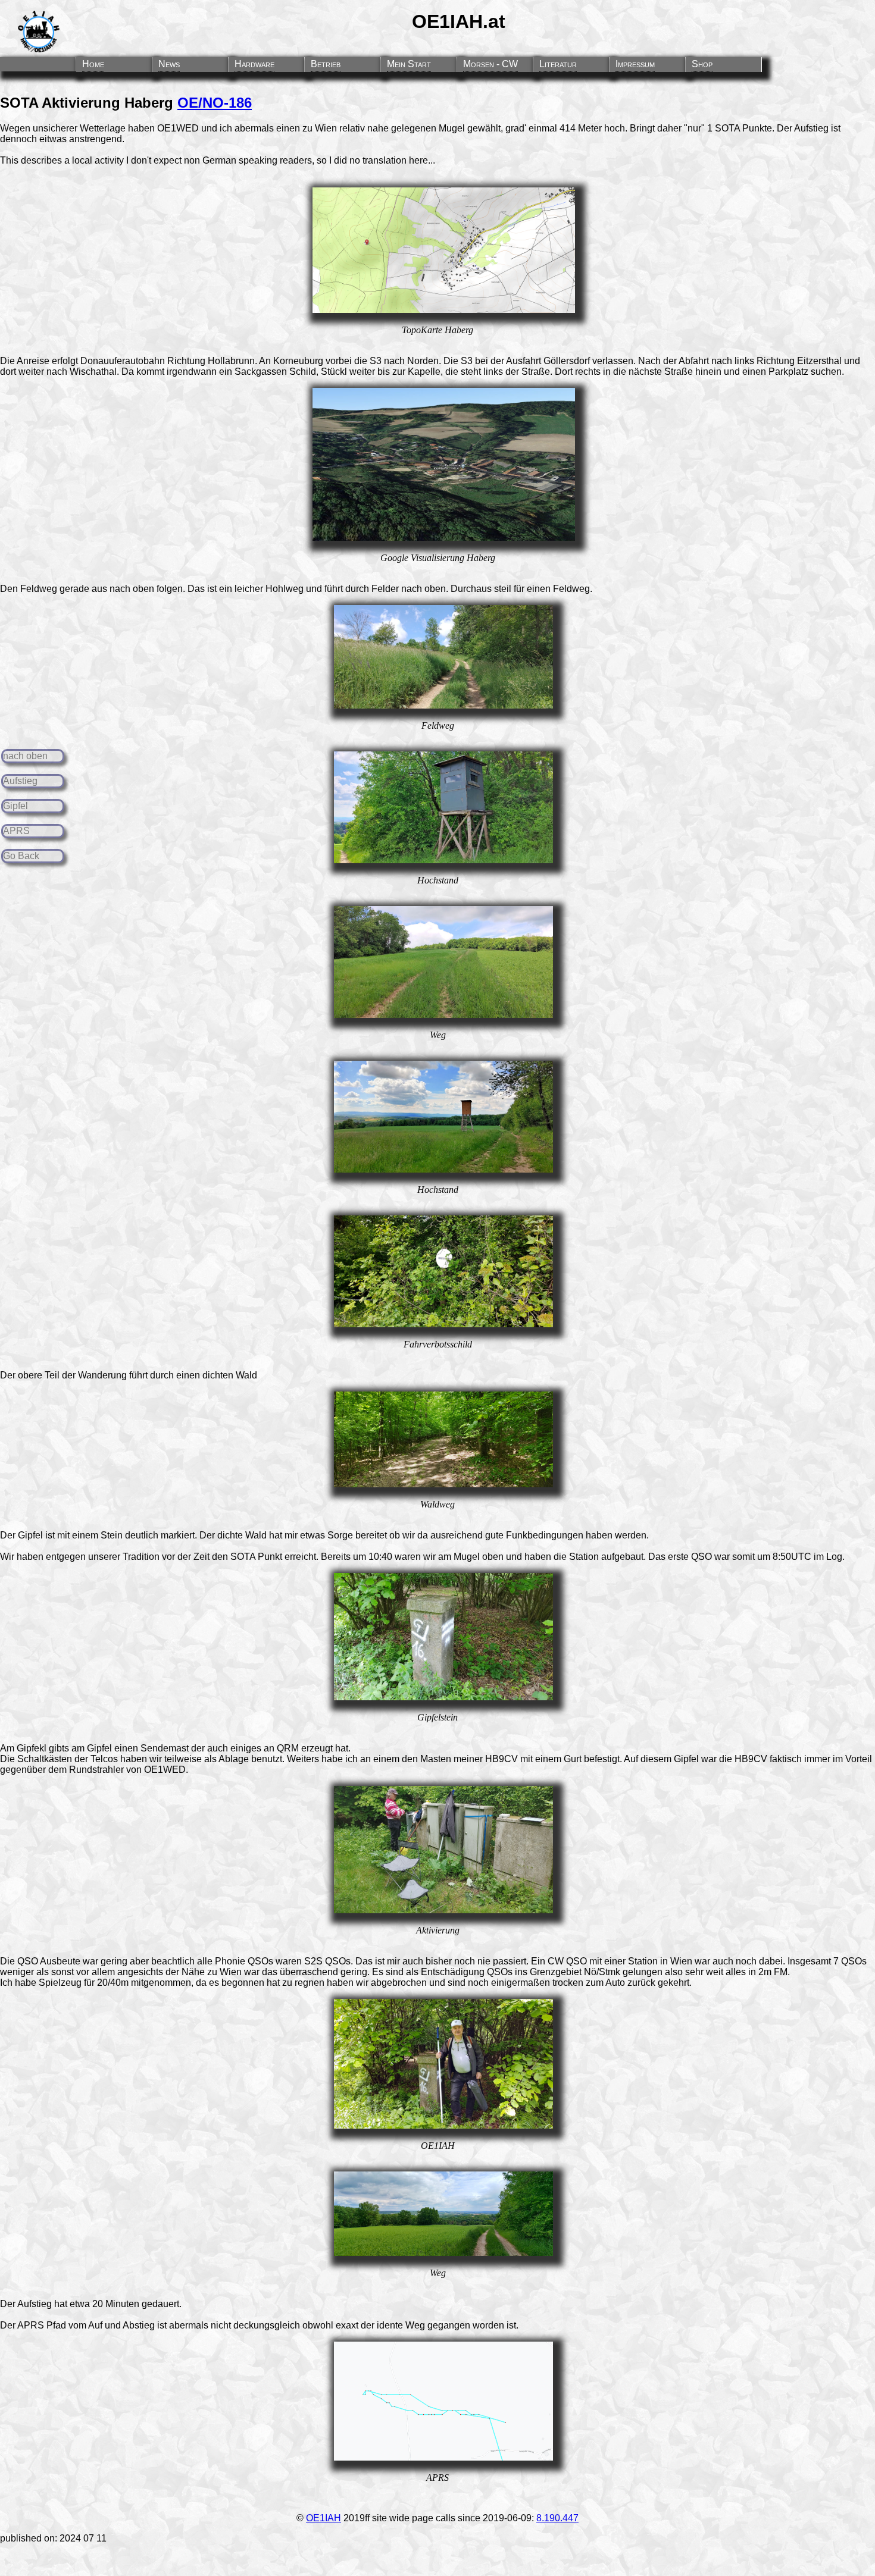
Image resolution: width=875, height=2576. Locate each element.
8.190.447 (557, 2518)
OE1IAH (324, 2518)
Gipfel (15, 806)
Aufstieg (20, 781)
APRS (16, 831)
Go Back (21, 856)
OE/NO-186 (215, 103)
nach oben (25, 756)
